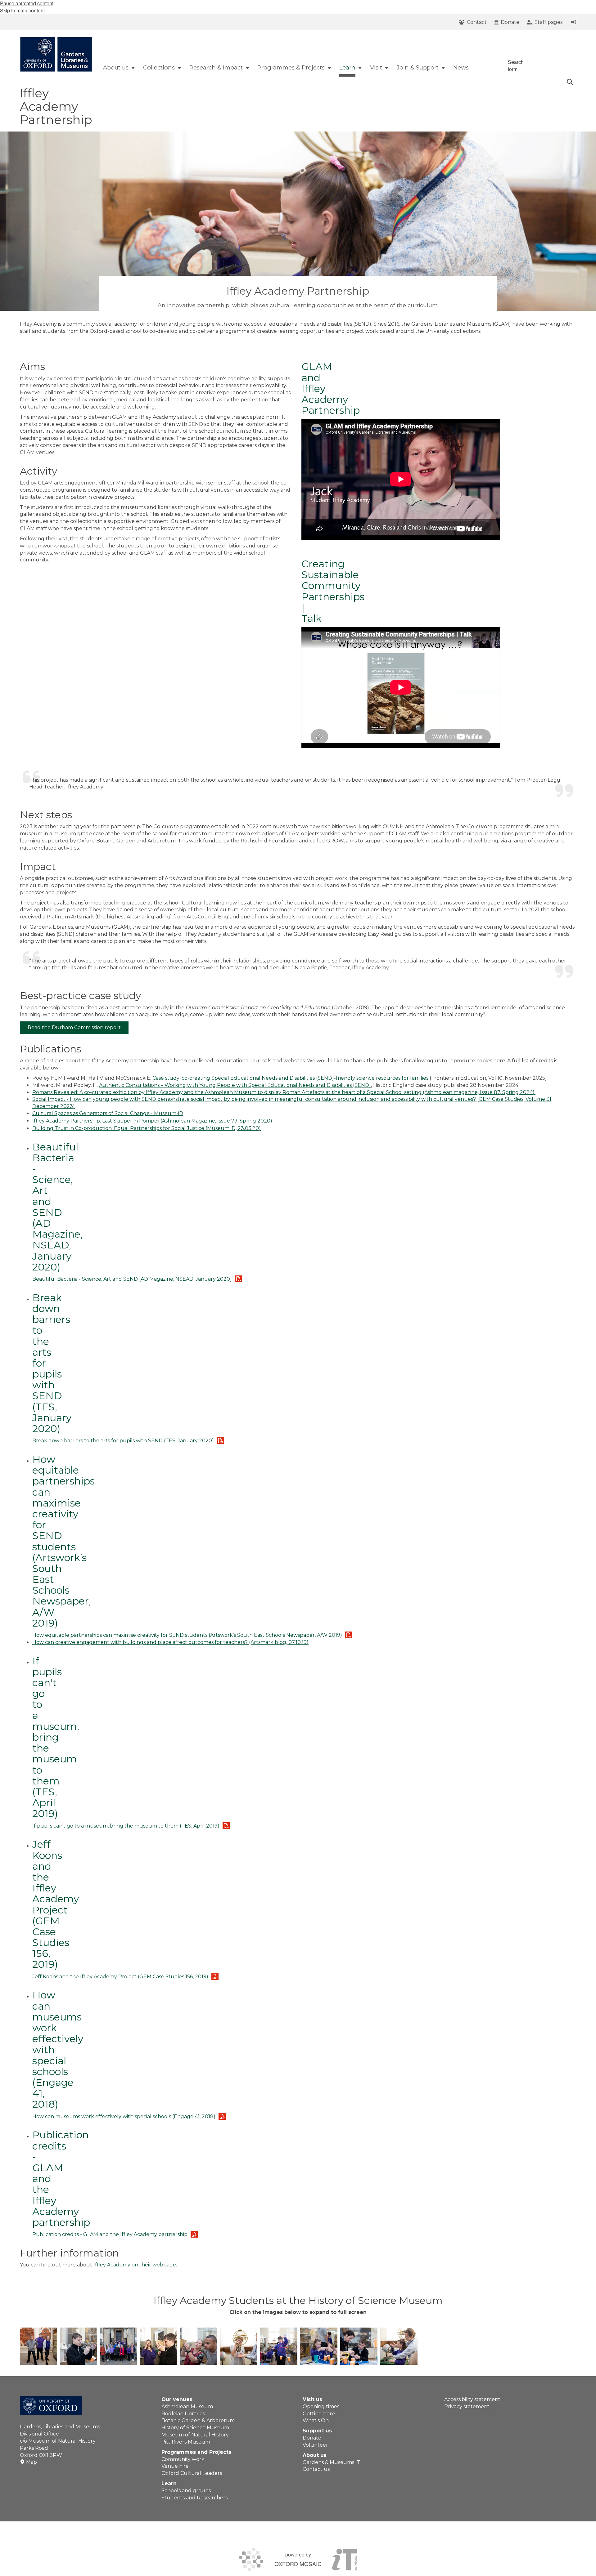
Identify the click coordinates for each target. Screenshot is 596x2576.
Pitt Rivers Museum (186, 2442)
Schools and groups (186, 2491)
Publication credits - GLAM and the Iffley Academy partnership (110, 2234)
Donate (312, 2438)
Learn (169, 2483)
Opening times (321, 2406)
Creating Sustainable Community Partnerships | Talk (333, 591)
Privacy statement (467, 2406)
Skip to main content (22, 10)
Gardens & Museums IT (332, 2462)
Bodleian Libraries (183, 2414)
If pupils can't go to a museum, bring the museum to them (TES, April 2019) (56, 1737)
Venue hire (175, 2466)
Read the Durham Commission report (74, 1027)
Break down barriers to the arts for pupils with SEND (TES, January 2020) (123, 1441)
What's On (316, 2420)
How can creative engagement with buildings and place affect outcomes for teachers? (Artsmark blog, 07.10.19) (170, 1642)
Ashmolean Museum (187, 2406)
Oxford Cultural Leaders (192, 2473)
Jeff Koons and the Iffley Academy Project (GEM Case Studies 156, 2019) (56, 1904)
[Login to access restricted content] (574, 22)
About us (315, 2455)
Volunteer (315, 2445)
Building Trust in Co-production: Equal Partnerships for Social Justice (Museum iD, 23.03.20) (147, 1128)
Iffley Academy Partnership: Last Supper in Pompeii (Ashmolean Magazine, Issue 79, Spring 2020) (152, 1121)
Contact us (316, 2469)
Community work (183, 2459)
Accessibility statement (472, 2399)
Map (32, 2462)
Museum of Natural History (195, 2435)
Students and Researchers (194, 2498)
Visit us (312, 2399)
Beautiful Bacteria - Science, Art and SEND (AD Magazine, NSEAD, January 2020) (57, 1207)
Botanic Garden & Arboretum (198, 2420)
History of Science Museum (195, 2428)
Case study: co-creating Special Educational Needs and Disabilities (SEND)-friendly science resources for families (290, 1078)
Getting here (319, 2414)
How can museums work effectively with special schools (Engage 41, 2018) (124, 2116)
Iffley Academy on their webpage (135, 2265)
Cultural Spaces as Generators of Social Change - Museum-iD (108, 1113)
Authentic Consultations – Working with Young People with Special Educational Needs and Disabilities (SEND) (235, 1085)
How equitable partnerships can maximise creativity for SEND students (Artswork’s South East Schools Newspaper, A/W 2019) (63, 1541)
